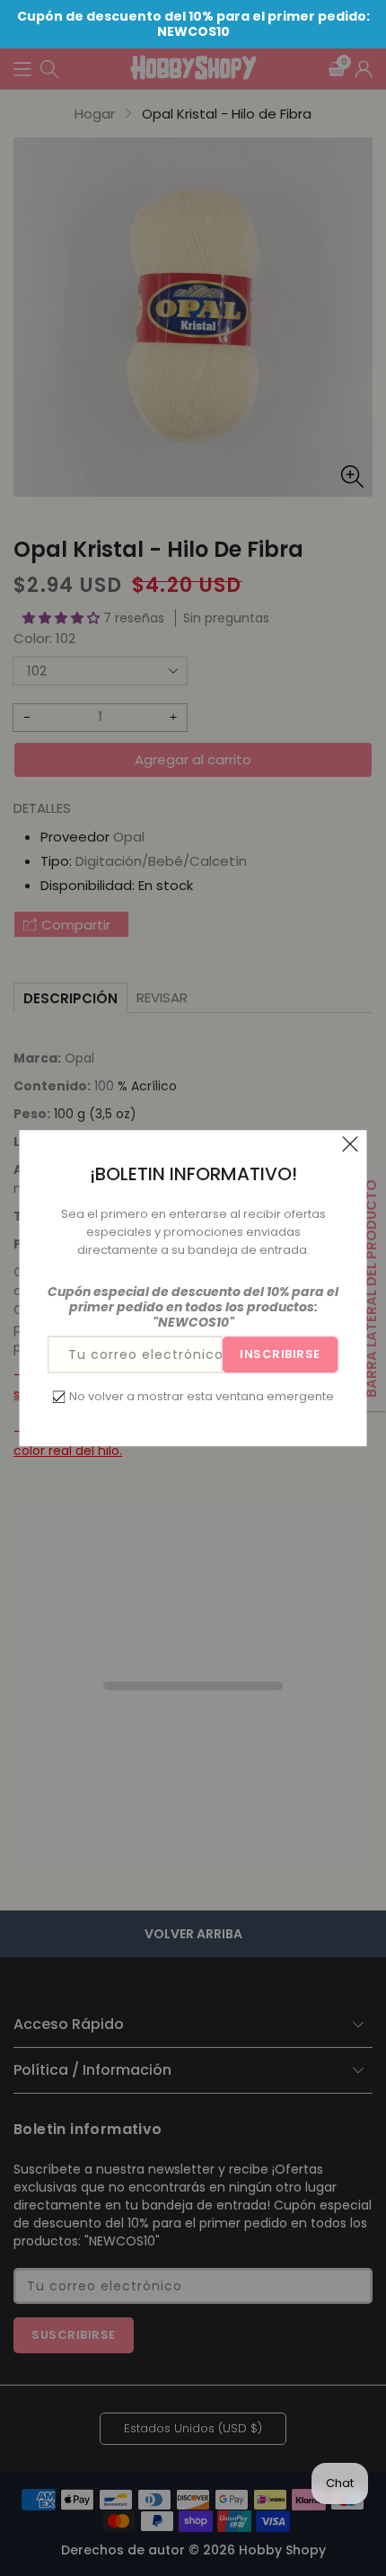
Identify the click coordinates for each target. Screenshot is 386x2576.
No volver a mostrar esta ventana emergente (202, 1396)
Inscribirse (280, 1354)
